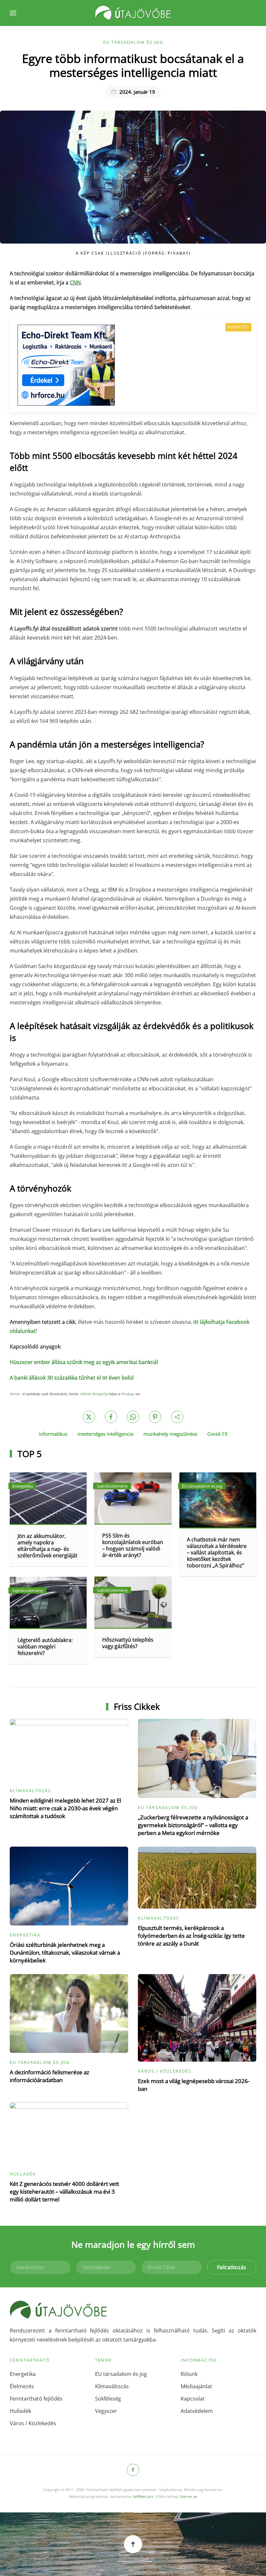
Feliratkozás (232, 2267)
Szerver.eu (189, 2496)
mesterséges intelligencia (105, 1434)
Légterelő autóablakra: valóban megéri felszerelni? (45, 1647)
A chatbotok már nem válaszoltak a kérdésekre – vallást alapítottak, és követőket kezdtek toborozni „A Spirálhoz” (217, 1552)
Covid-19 (217, 1434)
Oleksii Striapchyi (94, 1394)
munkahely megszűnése (170, 1434)
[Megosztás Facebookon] (111, 1417)
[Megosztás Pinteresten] (155, 1417)
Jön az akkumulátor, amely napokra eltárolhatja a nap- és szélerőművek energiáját (48, 1546)
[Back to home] (133, 13)
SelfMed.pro (143, 2496)
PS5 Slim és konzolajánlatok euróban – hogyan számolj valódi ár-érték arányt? (133, 1545)
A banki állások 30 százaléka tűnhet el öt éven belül (72, 1378)
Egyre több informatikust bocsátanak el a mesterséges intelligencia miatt (133, 65)
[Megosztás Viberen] (177, 1417)
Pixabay (127, 1394)
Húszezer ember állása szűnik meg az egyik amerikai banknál (84, 1362)
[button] (13, 13)
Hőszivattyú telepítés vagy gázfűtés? (128, 1643)
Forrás (15, 1394)
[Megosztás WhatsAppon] (133, 1417)
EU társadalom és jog (133, 42)
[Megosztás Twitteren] (89, 1417)
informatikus (53, 1434)
